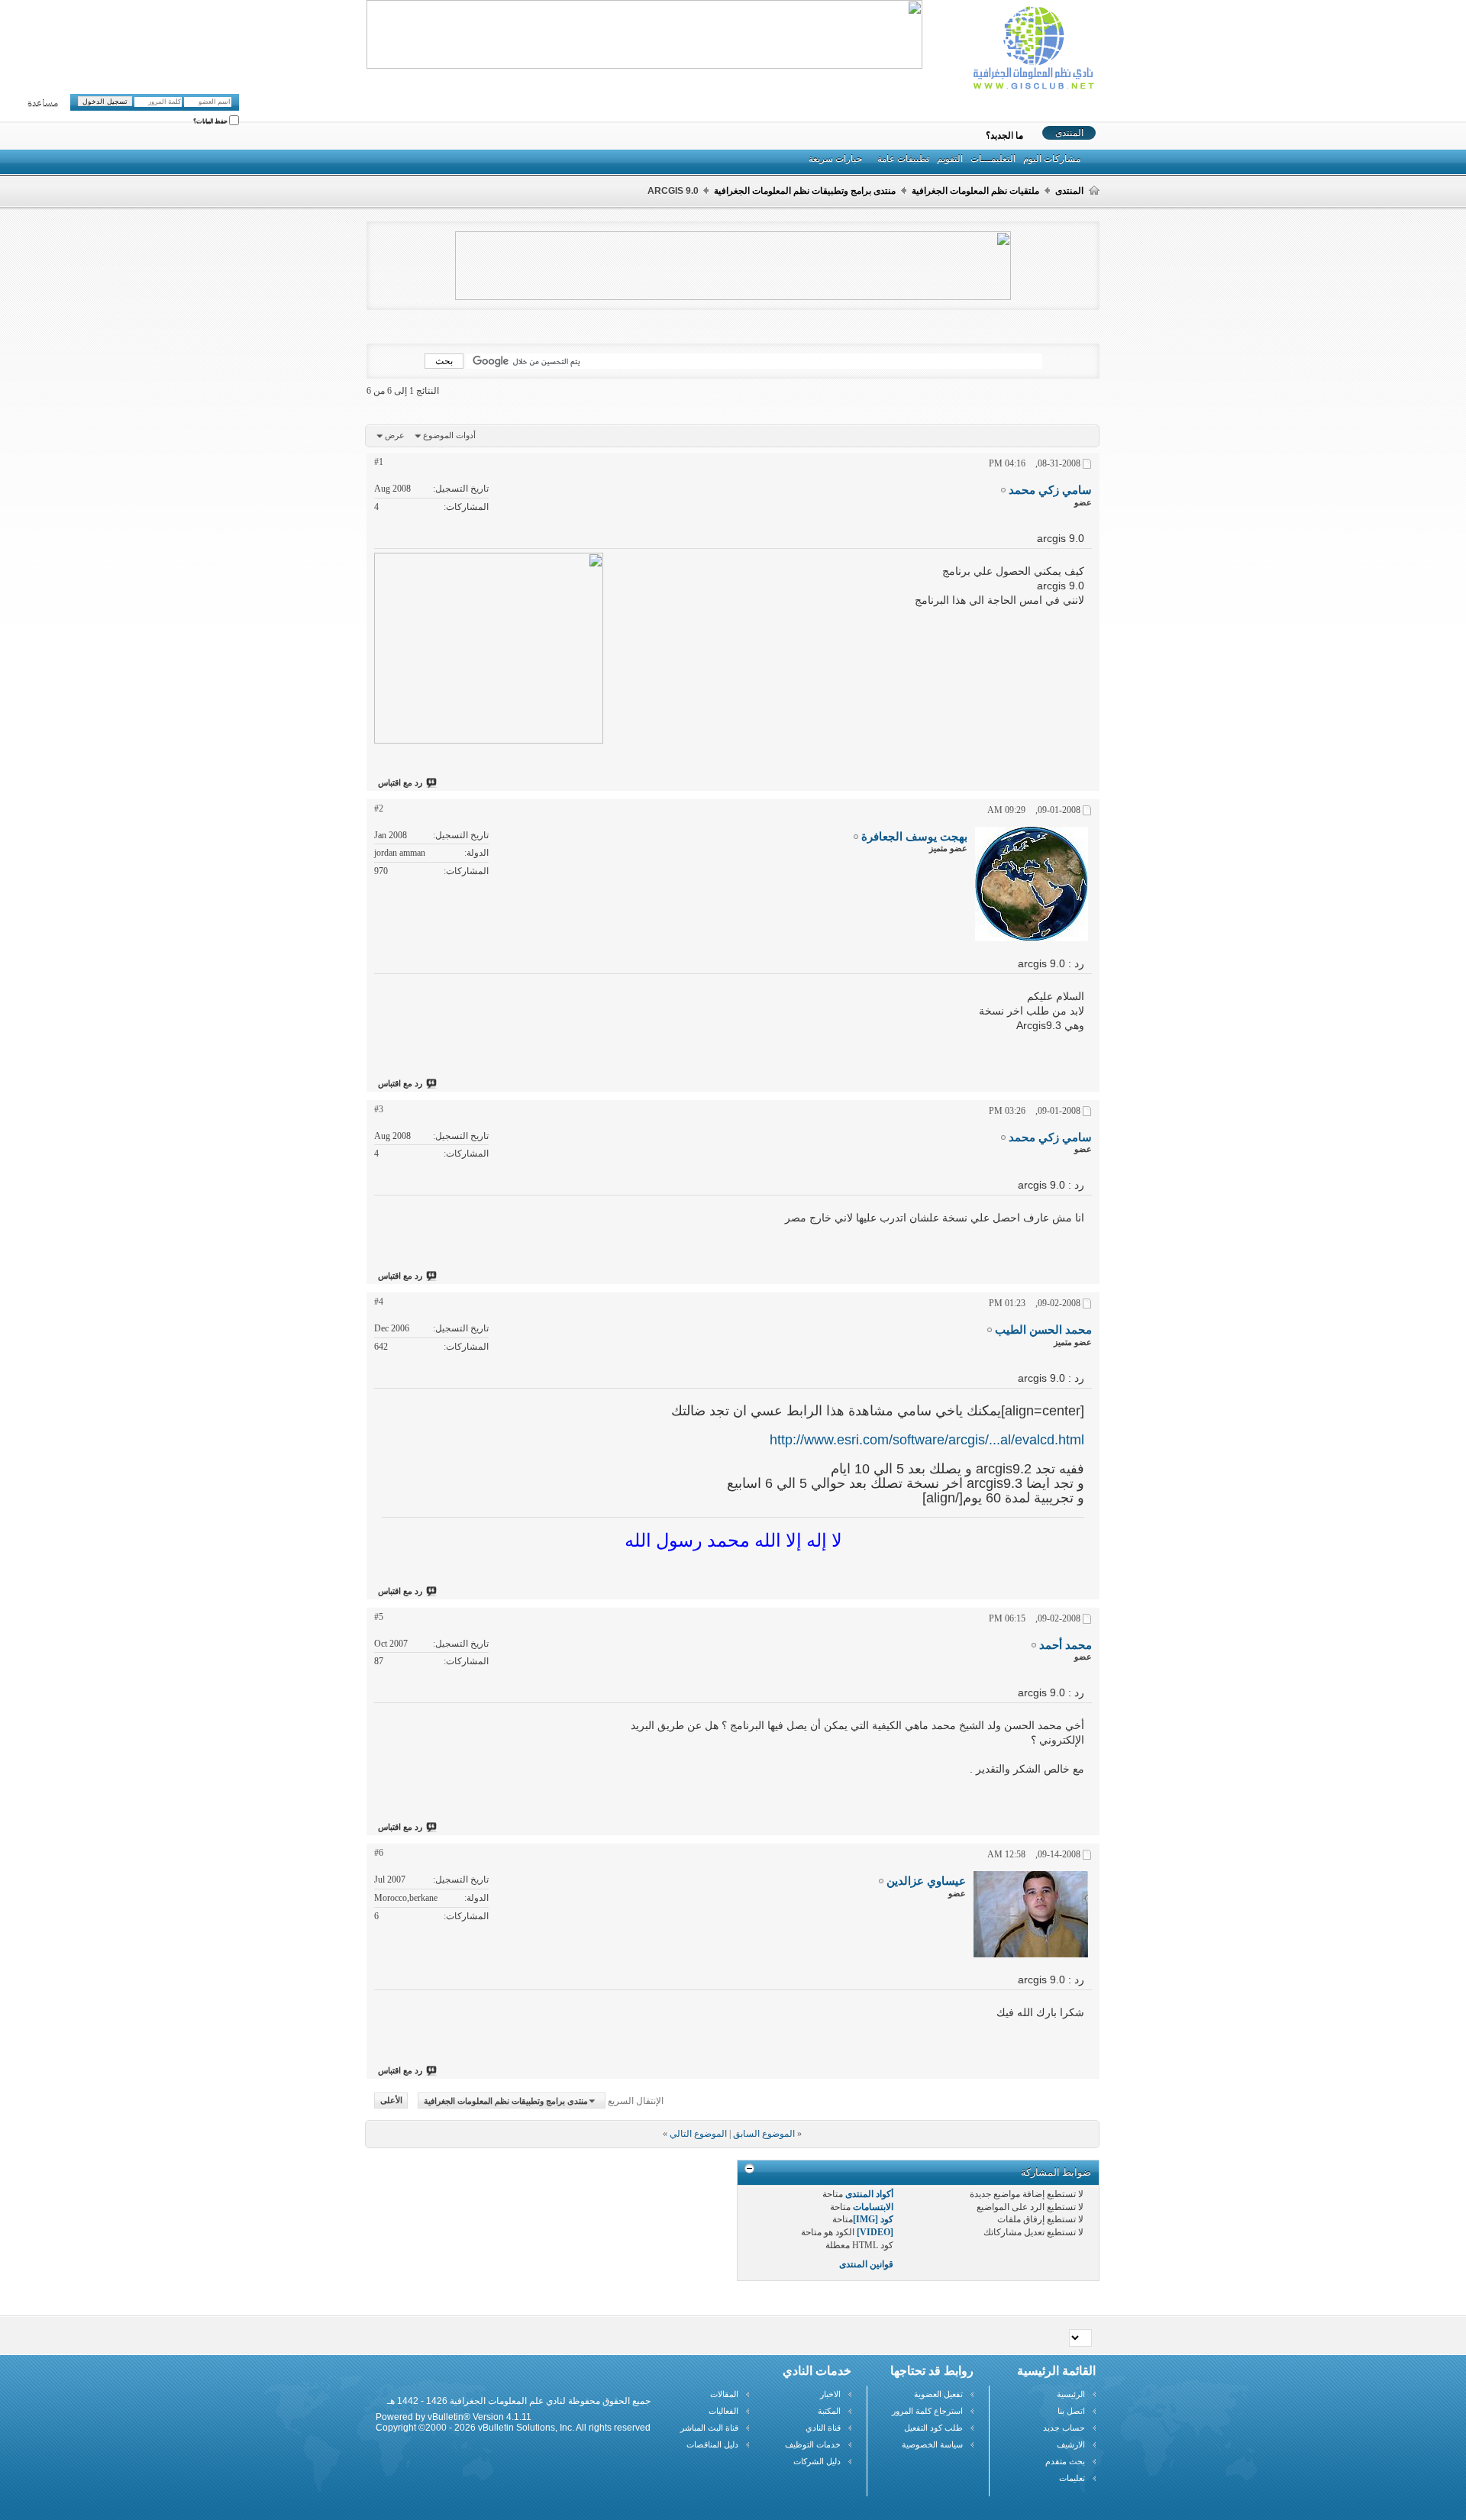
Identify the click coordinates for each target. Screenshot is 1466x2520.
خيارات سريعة (835, 159)
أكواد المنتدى (869, 2194)
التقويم (950, 159)
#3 (379, 1109)
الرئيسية (1071, 2394)
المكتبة (829, 2411)
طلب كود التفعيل (933, 2428)
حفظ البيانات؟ (211, 122)
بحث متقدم (1065, 2461)
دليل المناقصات (712, 2444)
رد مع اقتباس (400, 782)
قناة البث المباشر (709, 2428)
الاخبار (830, 2394)
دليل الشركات (817, 2461)
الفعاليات (723, 2411)
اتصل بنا (1071, 2411)
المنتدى (1069, 133)
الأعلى (391, 2101)
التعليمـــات (993, 159)
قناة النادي (823, 2428)
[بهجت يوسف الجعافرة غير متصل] (1032, 884)
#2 (379, 808)
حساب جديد (1064, 2428)
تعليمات (1072, 2478)
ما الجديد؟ (1004, 136)
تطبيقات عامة (903, 159)
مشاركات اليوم (1052, 159)
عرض (395, 435)
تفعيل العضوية (938, 2394)
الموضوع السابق (764, 2134)
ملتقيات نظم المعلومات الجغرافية (975, 191)
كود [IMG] (873, 2219)
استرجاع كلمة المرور (927, 2411)
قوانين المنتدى (866, 2264)
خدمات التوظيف (813, 2444)
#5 (379, 1617)
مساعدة (43, 104)
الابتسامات (873, 2207)
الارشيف (1071, 2444)
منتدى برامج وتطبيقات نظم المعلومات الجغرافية (805, 191)
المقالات (724, 2394)
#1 (379, 462)
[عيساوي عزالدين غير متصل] (1031, 1914)
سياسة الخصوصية (932, 2444)
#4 (379, 1302)
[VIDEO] (875, 2232)
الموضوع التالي (698, 2134)
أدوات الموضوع (449, 435)
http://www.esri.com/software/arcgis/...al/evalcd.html (927, 1440)
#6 (379, 1853)
